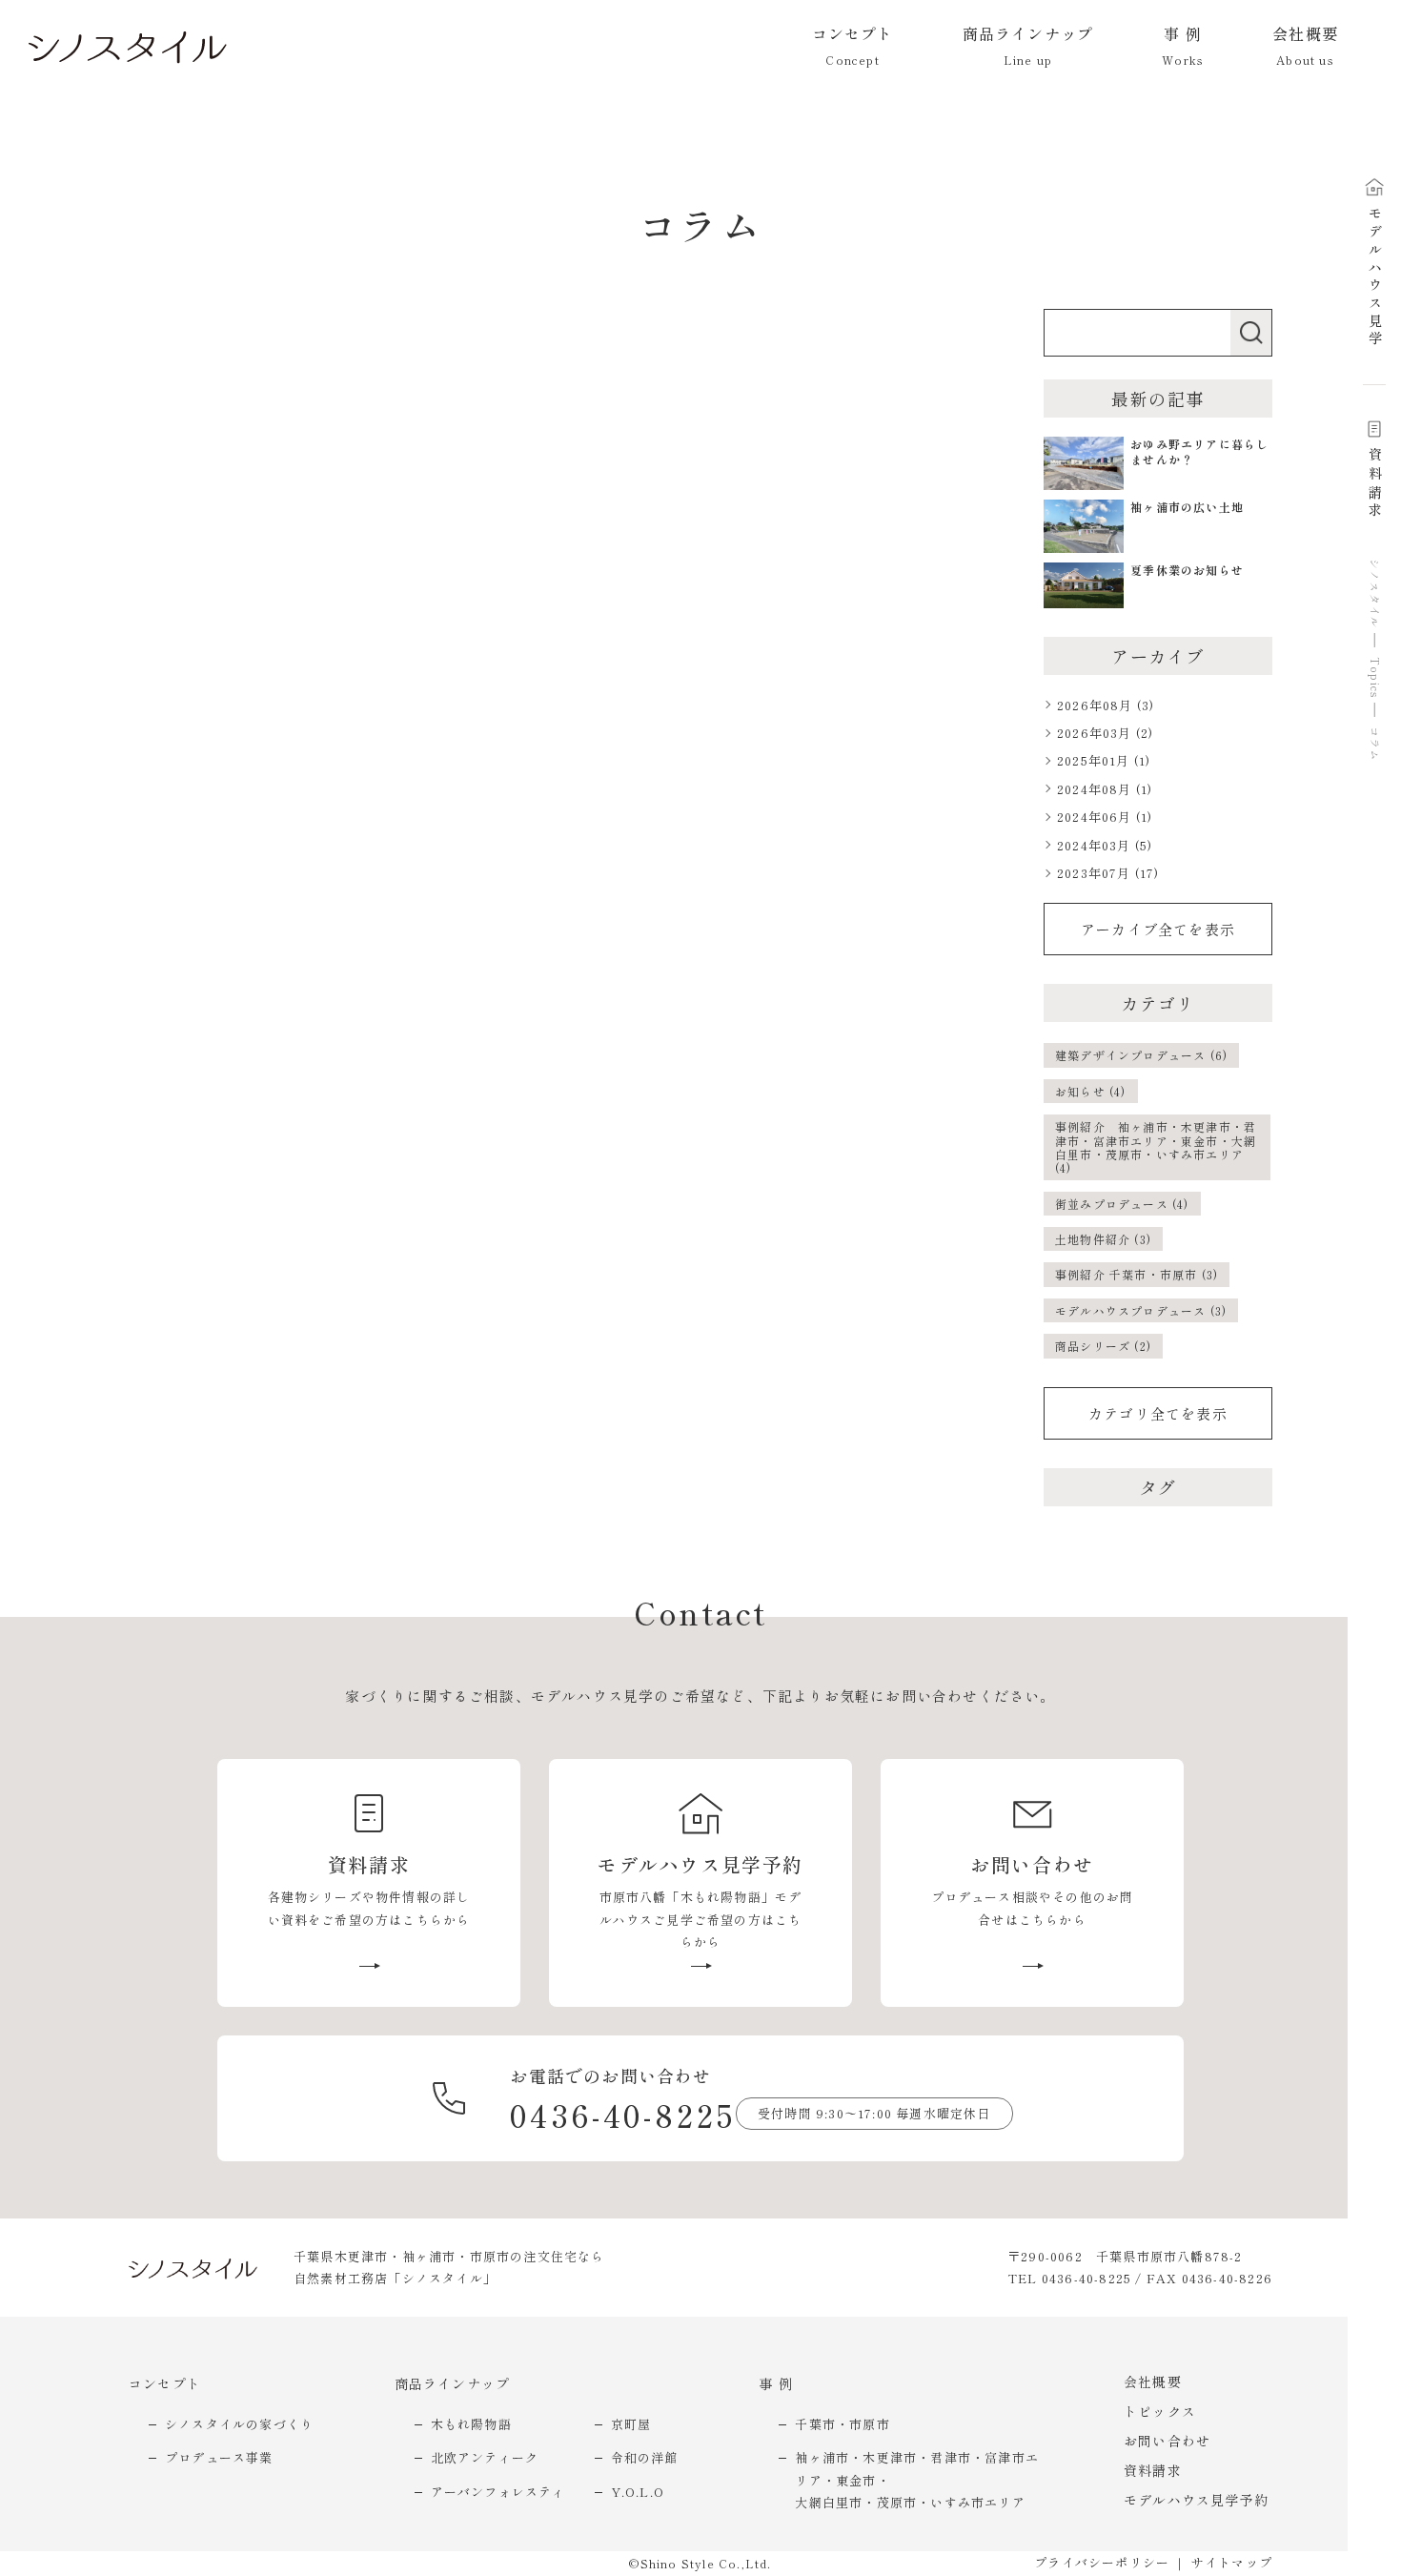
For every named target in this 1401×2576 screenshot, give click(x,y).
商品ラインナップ (453, 2383)
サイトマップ (1232, 2562)
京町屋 (631, 2424)
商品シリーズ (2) (1103, 1346)
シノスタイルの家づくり (239, 2424)
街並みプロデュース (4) (1122, 1204)
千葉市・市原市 (842, 2424)
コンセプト (165, 2383)
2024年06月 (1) (1105, 817)
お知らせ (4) (1091, 1091)
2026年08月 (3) (1106, 705)
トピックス (1160, 2411)
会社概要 (1153, 2382)
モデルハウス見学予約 (1196, 2500)
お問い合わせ (1167, 2441)
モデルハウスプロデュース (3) (1141, 1310)
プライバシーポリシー (1102, 2562)
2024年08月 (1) (1105, 789)
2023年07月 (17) (1108, 873)
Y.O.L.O (638, 2492)
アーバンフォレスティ (498, 2492)
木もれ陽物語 (471, 2424)
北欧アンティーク (485, 2457)
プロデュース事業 (219, 2457)
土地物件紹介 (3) (1103, 1239)
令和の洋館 (645, 2457)
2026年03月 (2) (1105, 733)
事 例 (776, 2383)
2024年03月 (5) (1105, 845)
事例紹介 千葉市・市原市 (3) (1137, 1274)
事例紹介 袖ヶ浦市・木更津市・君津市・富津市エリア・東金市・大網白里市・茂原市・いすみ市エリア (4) (1156, 1147)
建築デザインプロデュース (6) (1141, 1055)
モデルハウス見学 (1375, 278)
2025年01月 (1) (1104, 760)
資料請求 (1375, 484)
